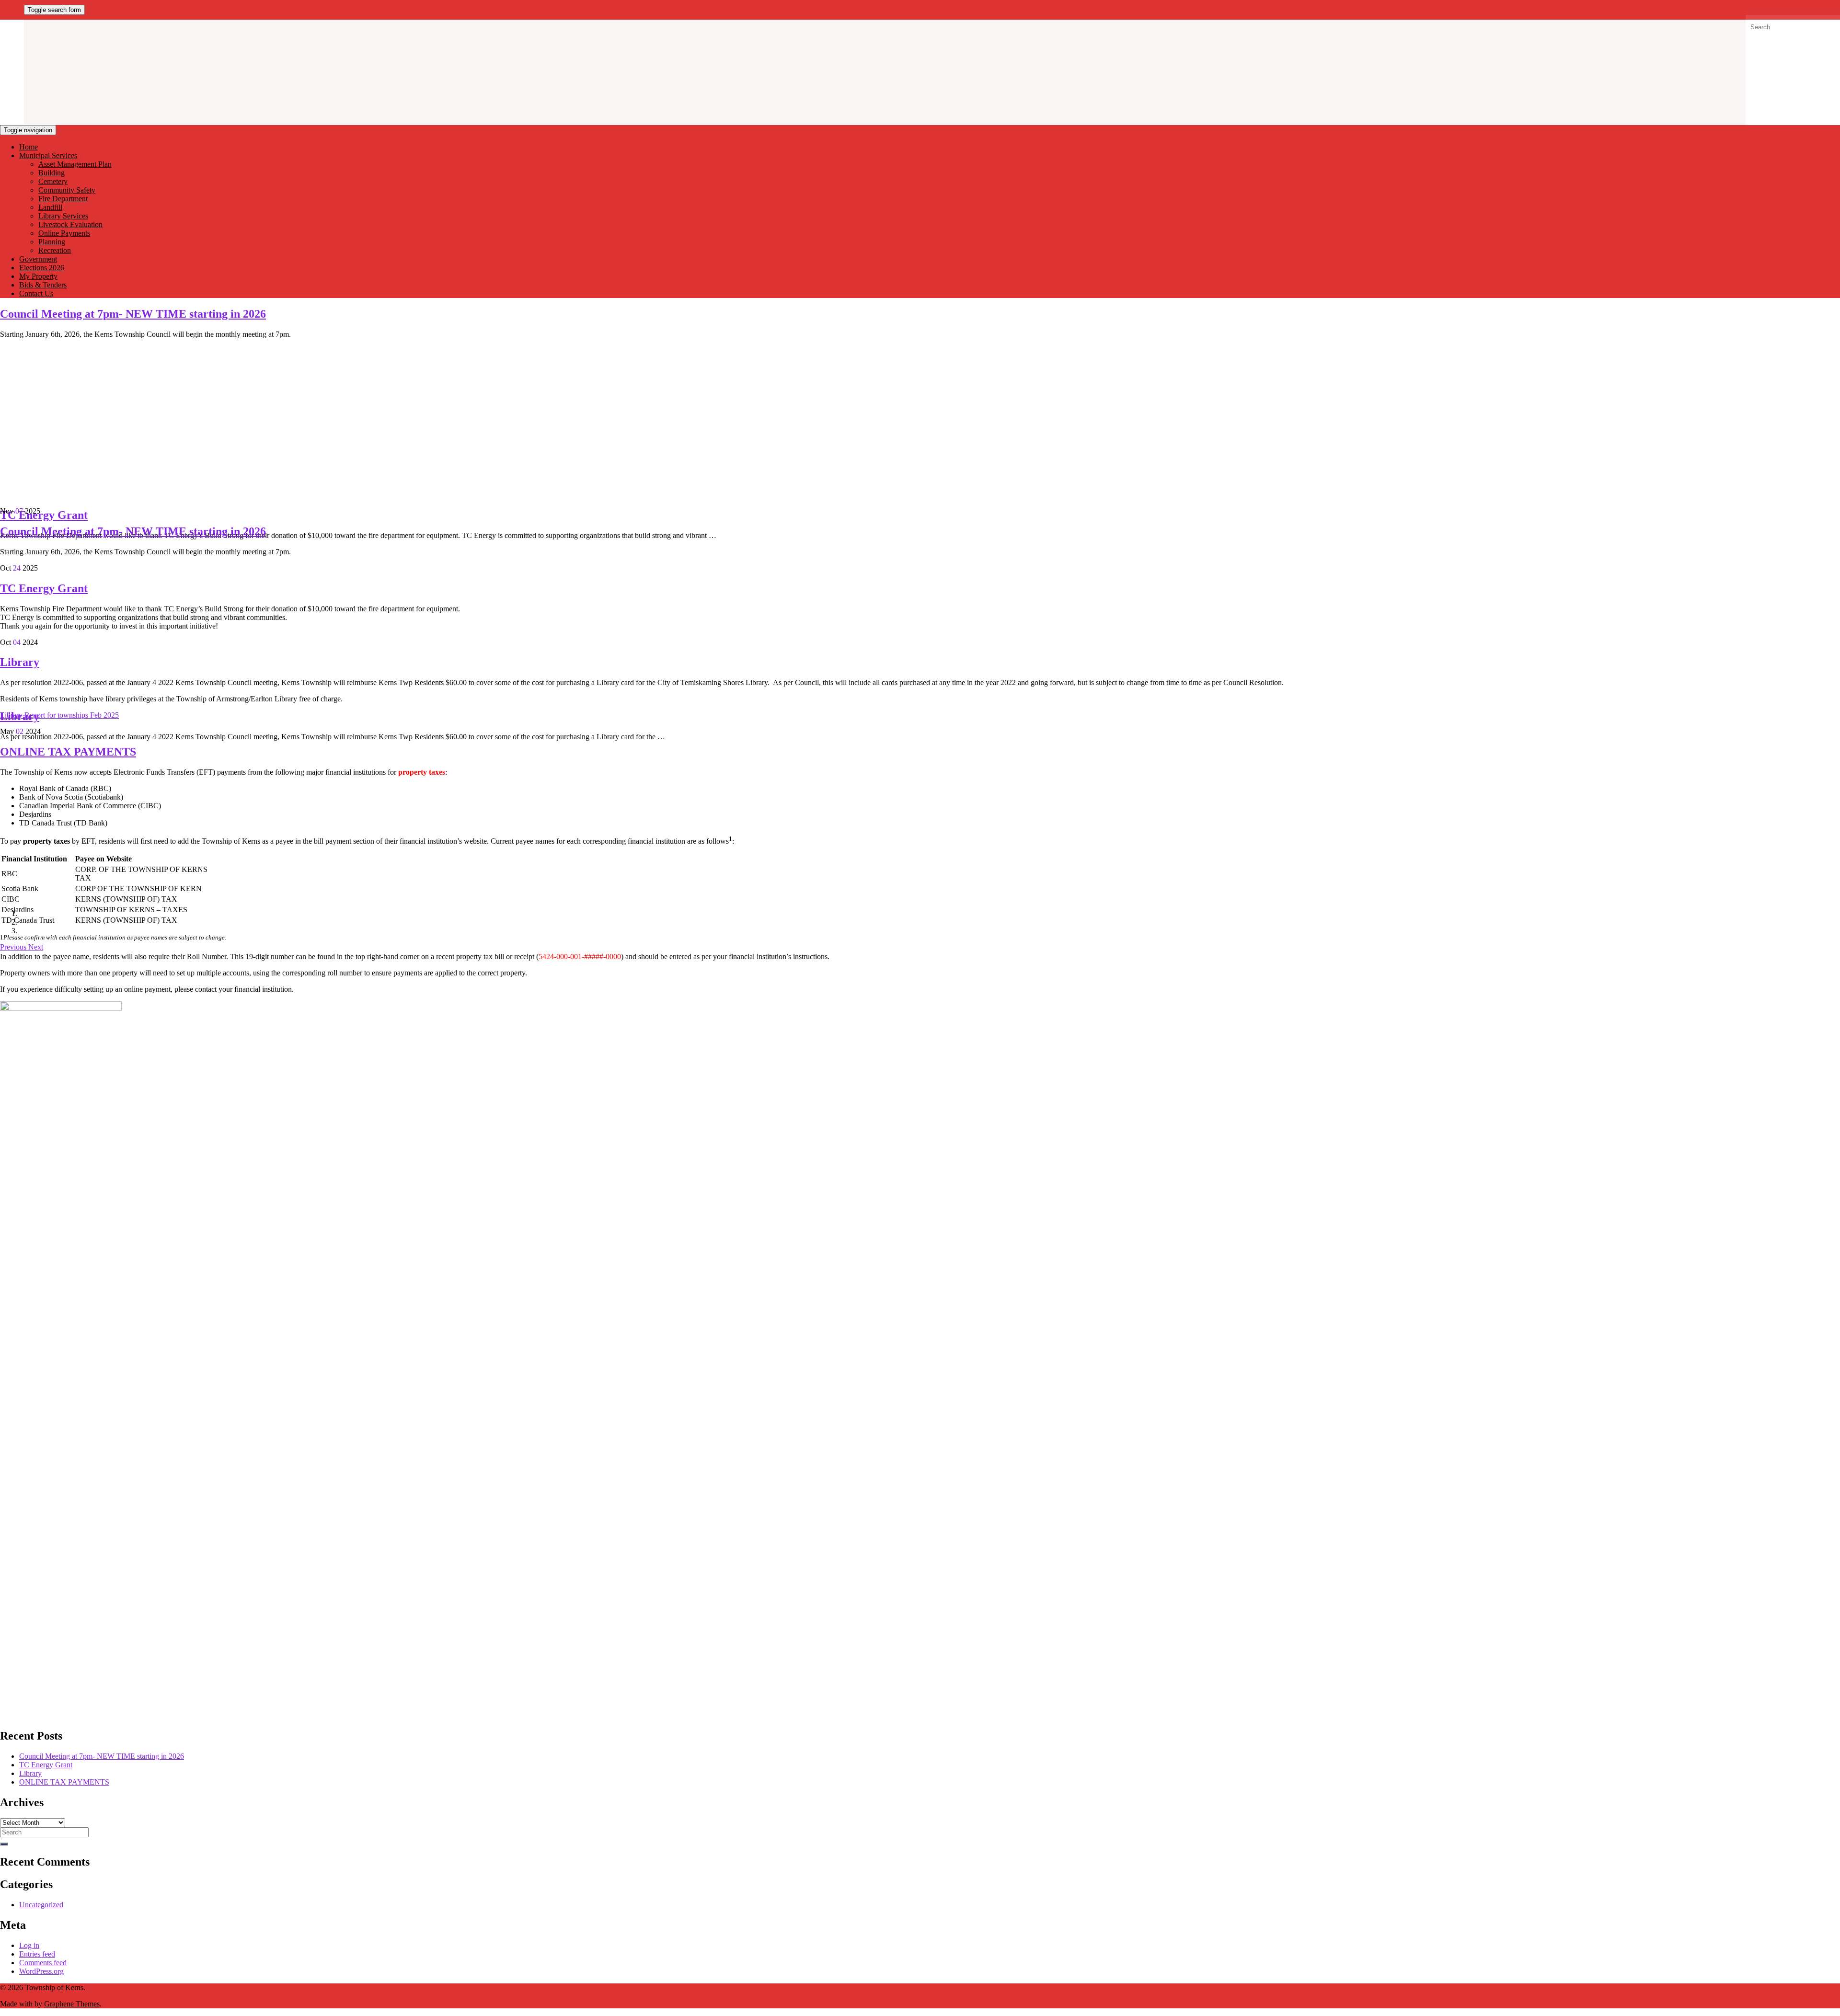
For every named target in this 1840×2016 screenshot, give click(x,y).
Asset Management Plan (75, 164)
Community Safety (67, 190)
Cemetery (53, 181)
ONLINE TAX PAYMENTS (68, 752)
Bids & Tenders (43, 285)
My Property (38, 276)
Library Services (63, 216)
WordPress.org (41, 1971)
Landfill (50, 207)
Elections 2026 (42, 268)
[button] (14, 947)
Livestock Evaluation (70, 224)
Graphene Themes (72, 2004)
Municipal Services (48, 155)
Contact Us (36, 293)
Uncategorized (41, 1905)
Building (52, 173)
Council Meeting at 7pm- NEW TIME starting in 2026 (133, 314)
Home (29, 147)
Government (38, 259)
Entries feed (37, 1954)
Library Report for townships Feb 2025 (59, 715)
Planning (52, 242)
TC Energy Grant (44, 515)
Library (20, 662)
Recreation (55, 250)
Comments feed (43, 1963)
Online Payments (64, 233)
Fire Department (63, 199)
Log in (29, 1945)
